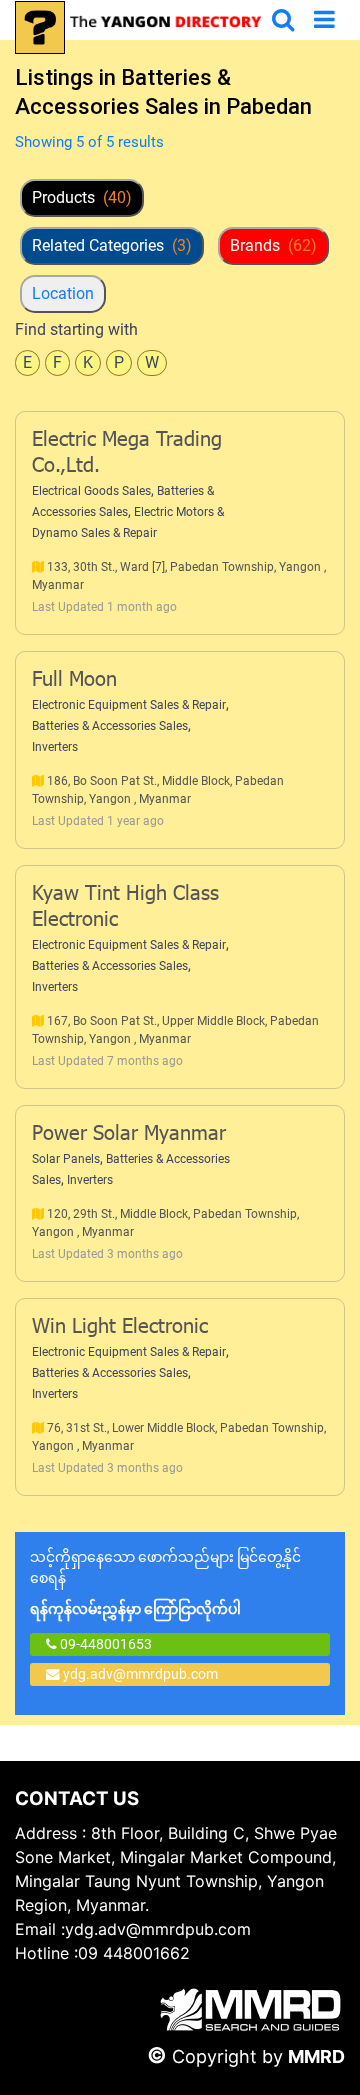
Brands (273, 245)
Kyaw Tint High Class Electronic (125, 908)
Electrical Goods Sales (91, 491)
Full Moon (74, 681)
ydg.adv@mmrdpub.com (140, 1674)
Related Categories (112, 245)
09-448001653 (104, 1644)
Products (82, 197)
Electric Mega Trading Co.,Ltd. (127, 454)
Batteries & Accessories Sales (110, 726)
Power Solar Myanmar (129, 1135)
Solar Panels (66, 1159)
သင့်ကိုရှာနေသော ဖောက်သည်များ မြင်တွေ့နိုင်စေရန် (165, 1583)
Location (63, 293)
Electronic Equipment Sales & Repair (129, 705)
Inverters (55, 747)
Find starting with (76, 329)
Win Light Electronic (120, 1328)
